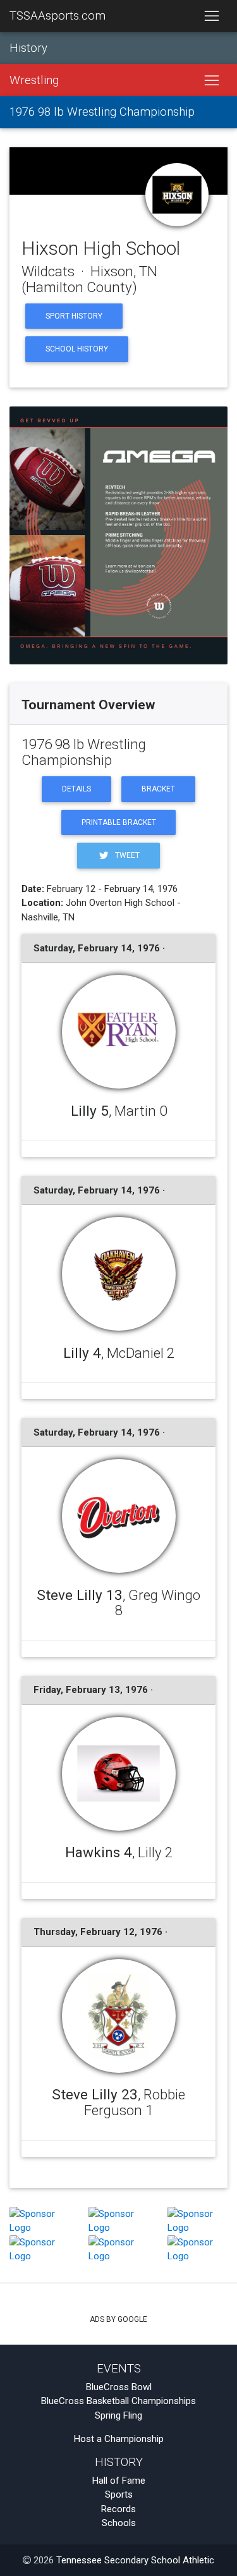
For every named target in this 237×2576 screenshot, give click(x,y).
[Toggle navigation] (211, 16)
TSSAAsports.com (58, 16)
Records (118, 2509)
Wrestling (34, 80)
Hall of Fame (119, 2481)
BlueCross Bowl (119, 2387)
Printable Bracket (119, 822)
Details (76, 789)
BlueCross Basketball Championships (118, 2401)
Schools (119, 2523)
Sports (119, 2494)
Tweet (126, 855)
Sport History (74, 316)
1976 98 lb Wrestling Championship (102, 112)
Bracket (158, 789)
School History (77, 349)
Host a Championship (119, 2439)
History (28, 48)
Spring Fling (118, 2415)
